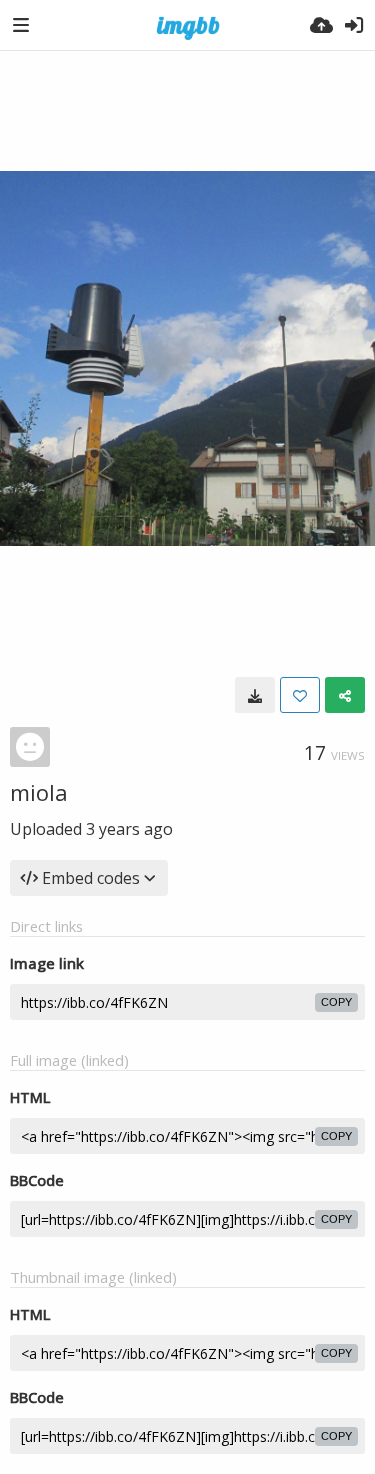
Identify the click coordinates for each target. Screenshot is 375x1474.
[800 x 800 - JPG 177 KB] (255, 695)
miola (39, 792)
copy (336, 1002)
